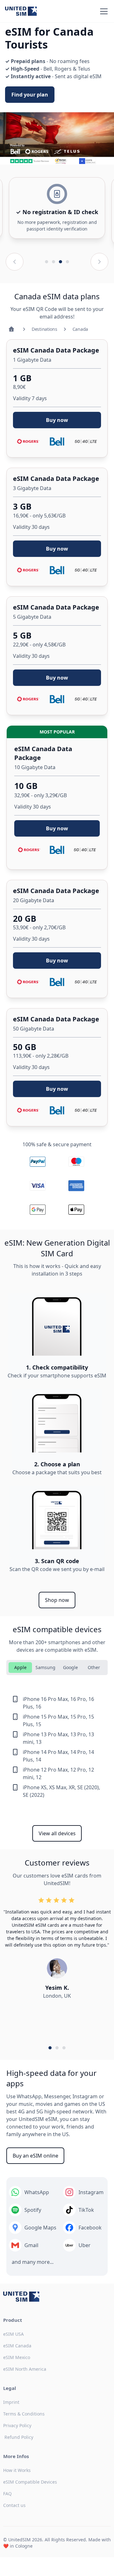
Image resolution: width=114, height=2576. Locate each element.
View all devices (57, 1833)
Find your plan (30, 95)
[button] (103, 11)
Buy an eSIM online (35, 2156)
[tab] (20, 1668)
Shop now (57, 1600)
